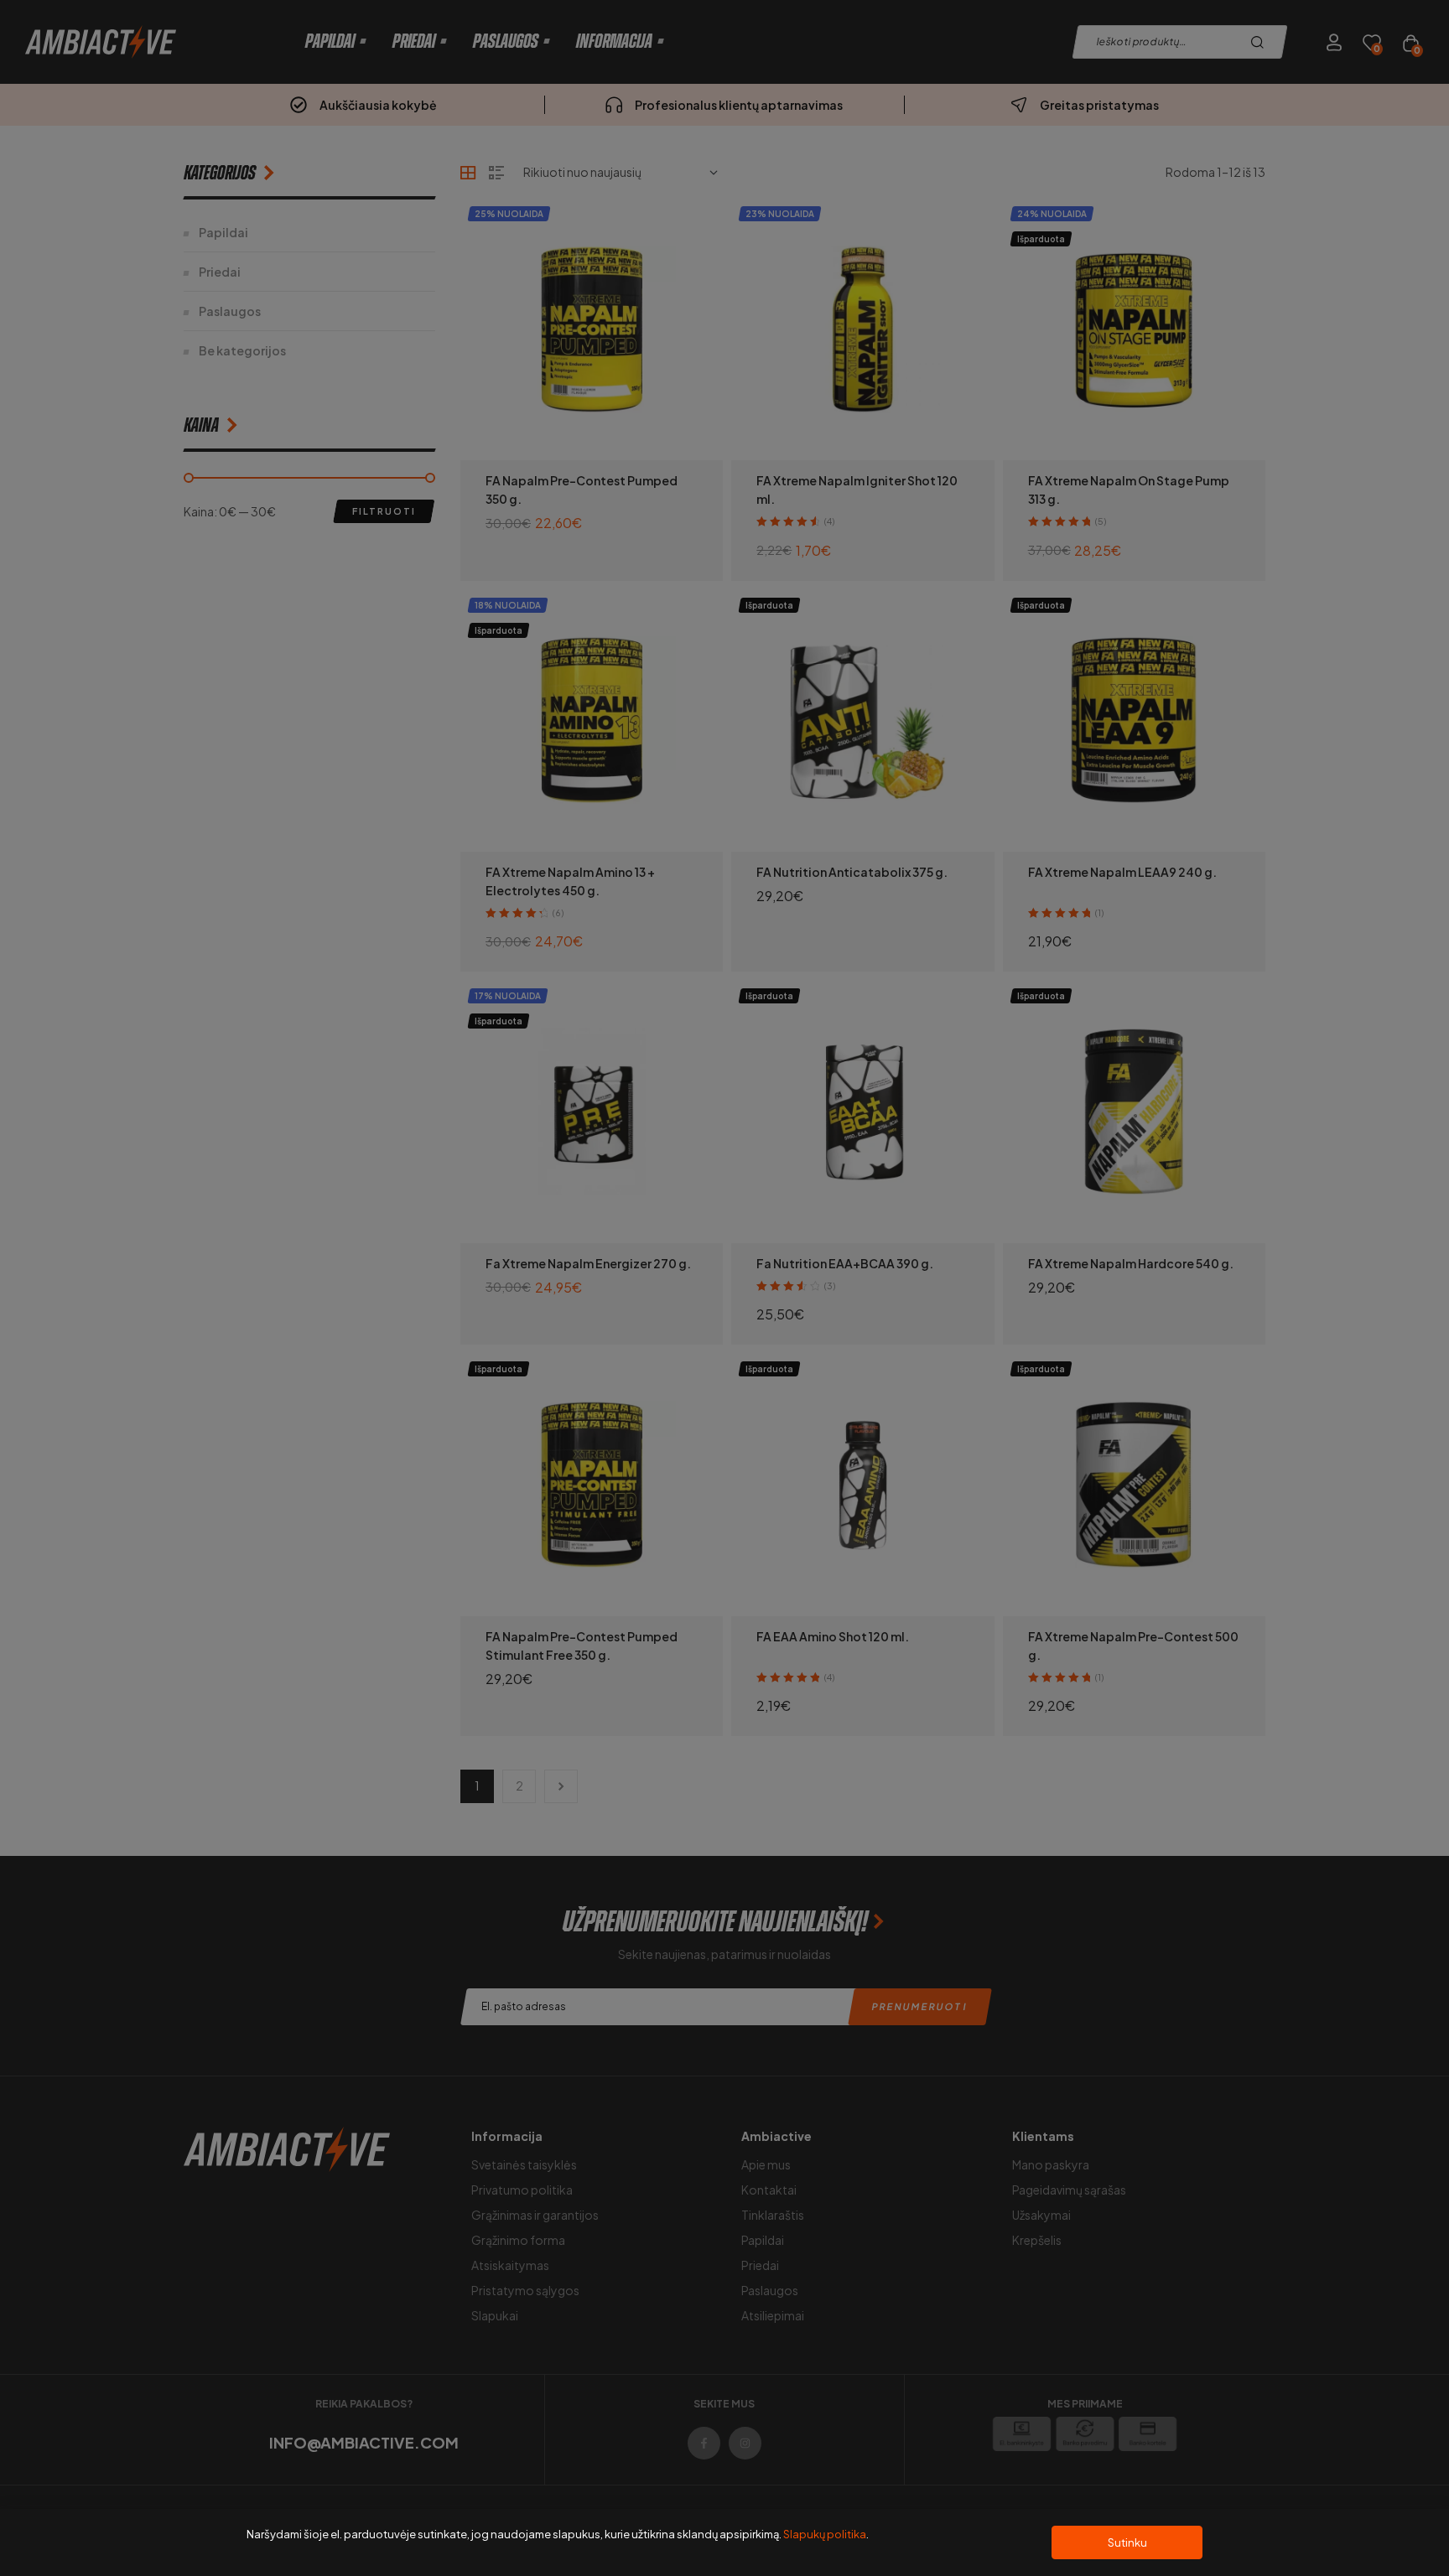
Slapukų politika (825, 2534)
